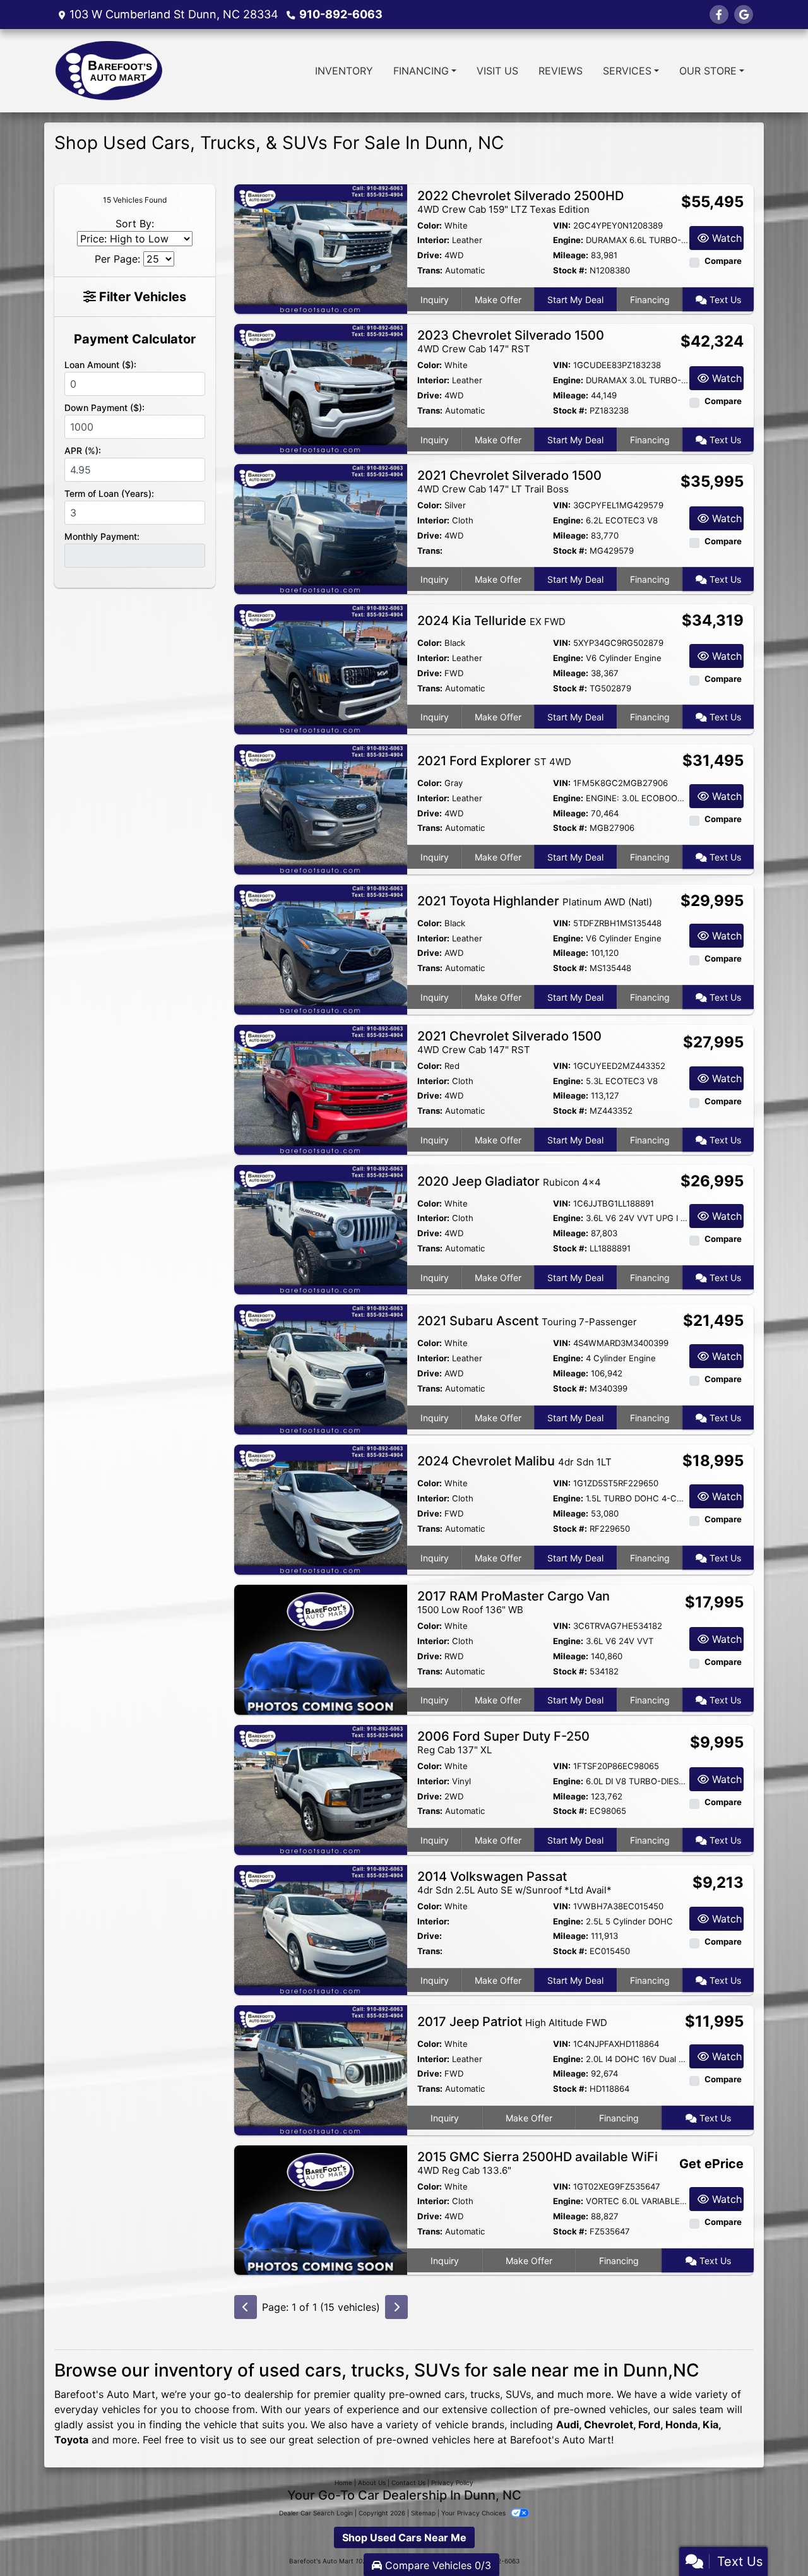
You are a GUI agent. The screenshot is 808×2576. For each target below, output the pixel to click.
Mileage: (571, 255)
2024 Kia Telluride (491, 621)
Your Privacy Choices (474, 2513)
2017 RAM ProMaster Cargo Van (514, 1602)
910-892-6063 (341, 14)
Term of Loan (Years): (109, 493)
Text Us (724, 300)
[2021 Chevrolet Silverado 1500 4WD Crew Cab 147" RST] (321, 1088)
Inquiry (435, 300)
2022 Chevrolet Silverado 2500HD (520, 202)
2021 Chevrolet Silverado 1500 (509, 481)
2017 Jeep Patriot (512, 2022)
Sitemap (423, 2513)
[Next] (396, 2307)
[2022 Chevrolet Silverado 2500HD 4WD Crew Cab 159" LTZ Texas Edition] (321, 248)
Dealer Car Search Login (316, 2513)
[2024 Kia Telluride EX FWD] (321, 668)
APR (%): (83, 450)
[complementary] (770, 2538)
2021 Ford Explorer (494, 761)
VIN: (562, 225)
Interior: (433, 240)
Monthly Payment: (102, 536)
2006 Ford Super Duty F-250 (503, 1742)
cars (454, 2394)
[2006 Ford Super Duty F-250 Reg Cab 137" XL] (321, 1789)
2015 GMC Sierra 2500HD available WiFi (538, 2163)
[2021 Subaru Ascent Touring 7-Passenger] (321, 1369)
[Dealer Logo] (109, 71)
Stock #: (570, 270)
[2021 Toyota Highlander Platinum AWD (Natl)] (321, 948)
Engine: (568, 240)
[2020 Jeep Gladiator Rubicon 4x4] (321, 1229)
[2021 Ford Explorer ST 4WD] (321, 808)
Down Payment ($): (104, 408)
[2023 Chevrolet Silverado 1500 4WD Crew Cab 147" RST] (321, 388)
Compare (723, 261)
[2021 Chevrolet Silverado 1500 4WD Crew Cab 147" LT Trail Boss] (321, 528)
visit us (217, 2440)
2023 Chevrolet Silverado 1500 (511, 341)
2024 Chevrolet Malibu (514, 1461)
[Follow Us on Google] (744, 15)
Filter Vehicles (141, 297)
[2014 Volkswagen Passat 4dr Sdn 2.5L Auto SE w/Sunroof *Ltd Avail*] (321, 1929)
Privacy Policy (452, 2483)
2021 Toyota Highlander (535, 901)
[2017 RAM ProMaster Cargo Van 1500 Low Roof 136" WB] (321, 1649)
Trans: (430, 270)
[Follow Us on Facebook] (719, 15)
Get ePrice (711, 2164)
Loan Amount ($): (100, 365)
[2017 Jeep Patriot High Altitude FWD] (321, 2069)
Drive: (430, 255)
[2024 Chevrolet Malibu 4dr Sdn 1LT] (321, 1509)
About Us (372, 2483)
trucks (485, 2394)
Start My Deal (575, 300)
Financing (650, 300)
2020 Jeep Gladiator (509, 1181)
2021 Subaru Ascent (527, 1321)
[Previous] (246, 2307)
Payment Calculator (135, 339)
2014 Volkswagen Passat (514, 1882)
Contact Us (408, 2483)
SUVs (518, 2394)
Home (343, 2483)
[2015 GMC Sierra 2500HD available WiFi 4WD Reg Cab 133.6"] (321, 2209)
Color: (430, 225)
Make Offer (498, 300)
